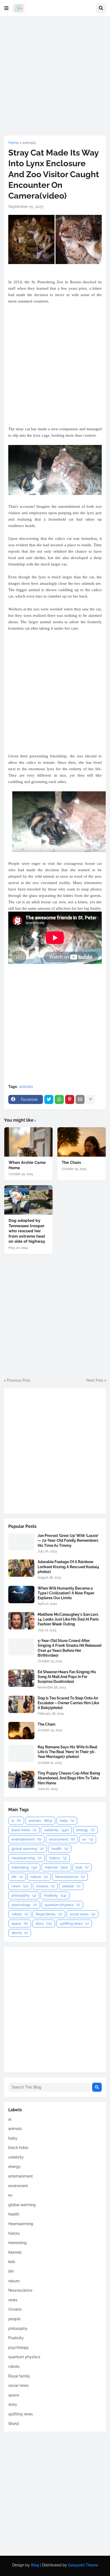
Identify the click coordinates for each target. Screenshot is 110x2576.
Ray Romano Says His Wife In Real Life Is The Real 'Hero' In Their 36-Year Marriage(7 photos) (67, 1752)
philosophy (24, 1895)
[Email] (80, 1099)
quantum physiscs (62, 1905)
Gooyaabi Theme (83, 2565)
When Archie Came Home (27, 1165)
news (20, 1886)
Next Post (95, 1380)
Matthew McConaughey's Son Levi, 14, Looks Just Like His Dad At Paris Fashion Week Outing (68, 1619)
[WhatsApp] (59, 1099)
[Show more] (91, 1099)
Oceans (45, 1886)
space (20, 1924)
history (58, 1858)
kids (82, 1867)
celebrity (56, 1830)
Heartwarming (26, 1858)
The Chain (71, 1163)
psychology (24, 1905)
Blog (35, 2565)
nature (39, 1877)
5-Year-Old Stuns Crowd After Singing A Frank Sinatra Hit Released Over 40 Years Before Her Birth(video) (70, 1648)
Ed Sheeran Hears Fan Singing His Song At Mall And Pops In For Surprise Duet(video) (67, 1677)
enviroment (62, 1839)
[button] (6, 8)
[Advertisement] (55, 76)
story (44, 1924)
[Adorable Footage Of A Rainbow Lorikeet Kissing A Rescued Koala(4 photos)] (21, 1568)
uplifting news (74, 1924)
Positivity (55, 1895)
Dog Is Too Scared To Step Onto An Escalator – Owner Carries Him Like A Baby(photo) (68, 1703)
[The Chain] (82, 1142)
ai (16, 1821)
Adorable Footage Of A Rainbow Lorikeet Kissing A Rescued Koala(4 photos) (68, 1567)
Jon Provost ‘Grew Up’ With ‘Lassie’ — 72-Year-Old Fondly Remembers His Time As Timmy (68, 1540)
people (71, 1886)
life (17, 1877)
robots (20, 1914)
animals (29, 143)
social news (82, 1914)
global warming (27, 1849)
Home (13, 143)
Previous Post (18, 1380)
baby (67, 1821)
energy (85, 1830)
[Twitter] (49, 1099)
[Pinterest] (70, 1099)
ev (88, 1839)
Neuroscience (70, 1877)
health (60, 1849)
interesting (24, 1867)
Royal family (49, 1914)
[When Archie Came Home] (28, 1142)
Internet (56, 1867)
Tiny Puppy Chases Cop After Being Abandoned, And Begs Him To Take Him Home (69, 1778)
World (20, 1933)
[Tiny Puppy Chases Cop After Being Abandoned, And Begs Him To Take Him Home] (21, 1779)
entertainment (26, 1839)
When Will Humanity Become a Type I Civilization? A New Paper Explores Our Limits (66, 1593)
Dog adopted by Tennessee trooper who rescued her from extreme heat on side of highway (27, 1231)
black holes (24, 1830)
